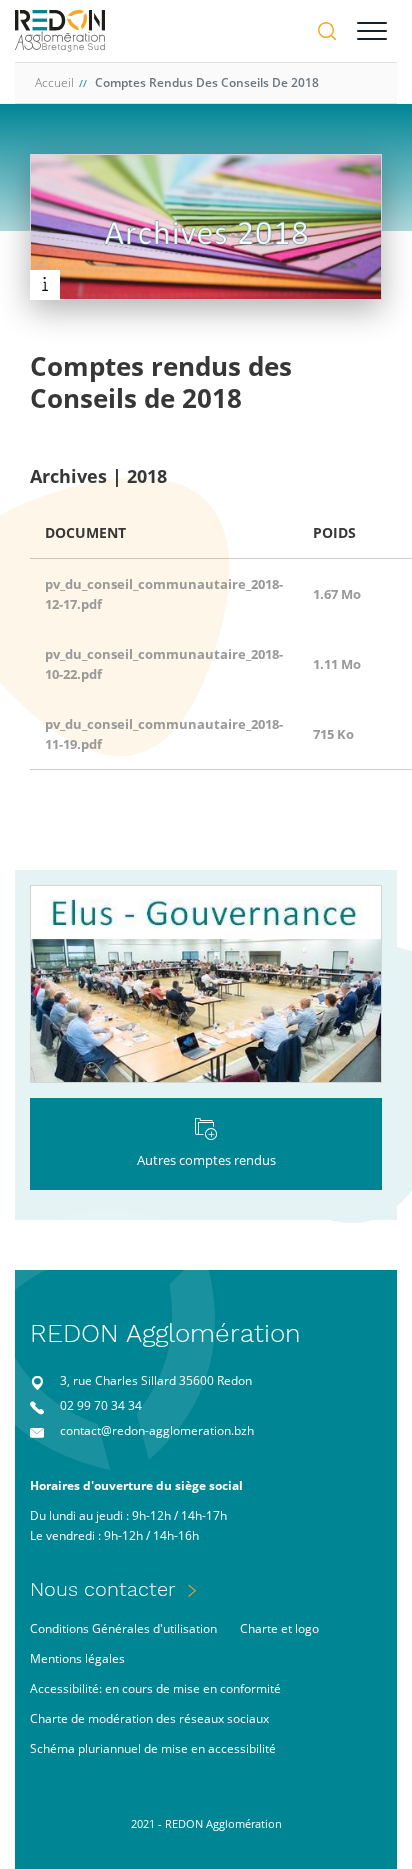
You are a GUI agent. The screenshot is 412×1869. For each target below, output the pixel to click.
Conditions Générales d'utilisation (123, 1628)
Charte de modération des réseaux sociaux (149, 1718)
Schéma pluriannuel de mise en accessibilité (153, 1748)
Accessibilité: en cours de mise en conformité (155, 1688)
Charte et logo (279, 1628)
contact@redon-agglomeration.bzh (157, 1430)
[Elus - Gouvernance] (206, 984)
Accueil (54, 82)
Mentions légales (77, 1658)
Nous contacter (103, 1589)
